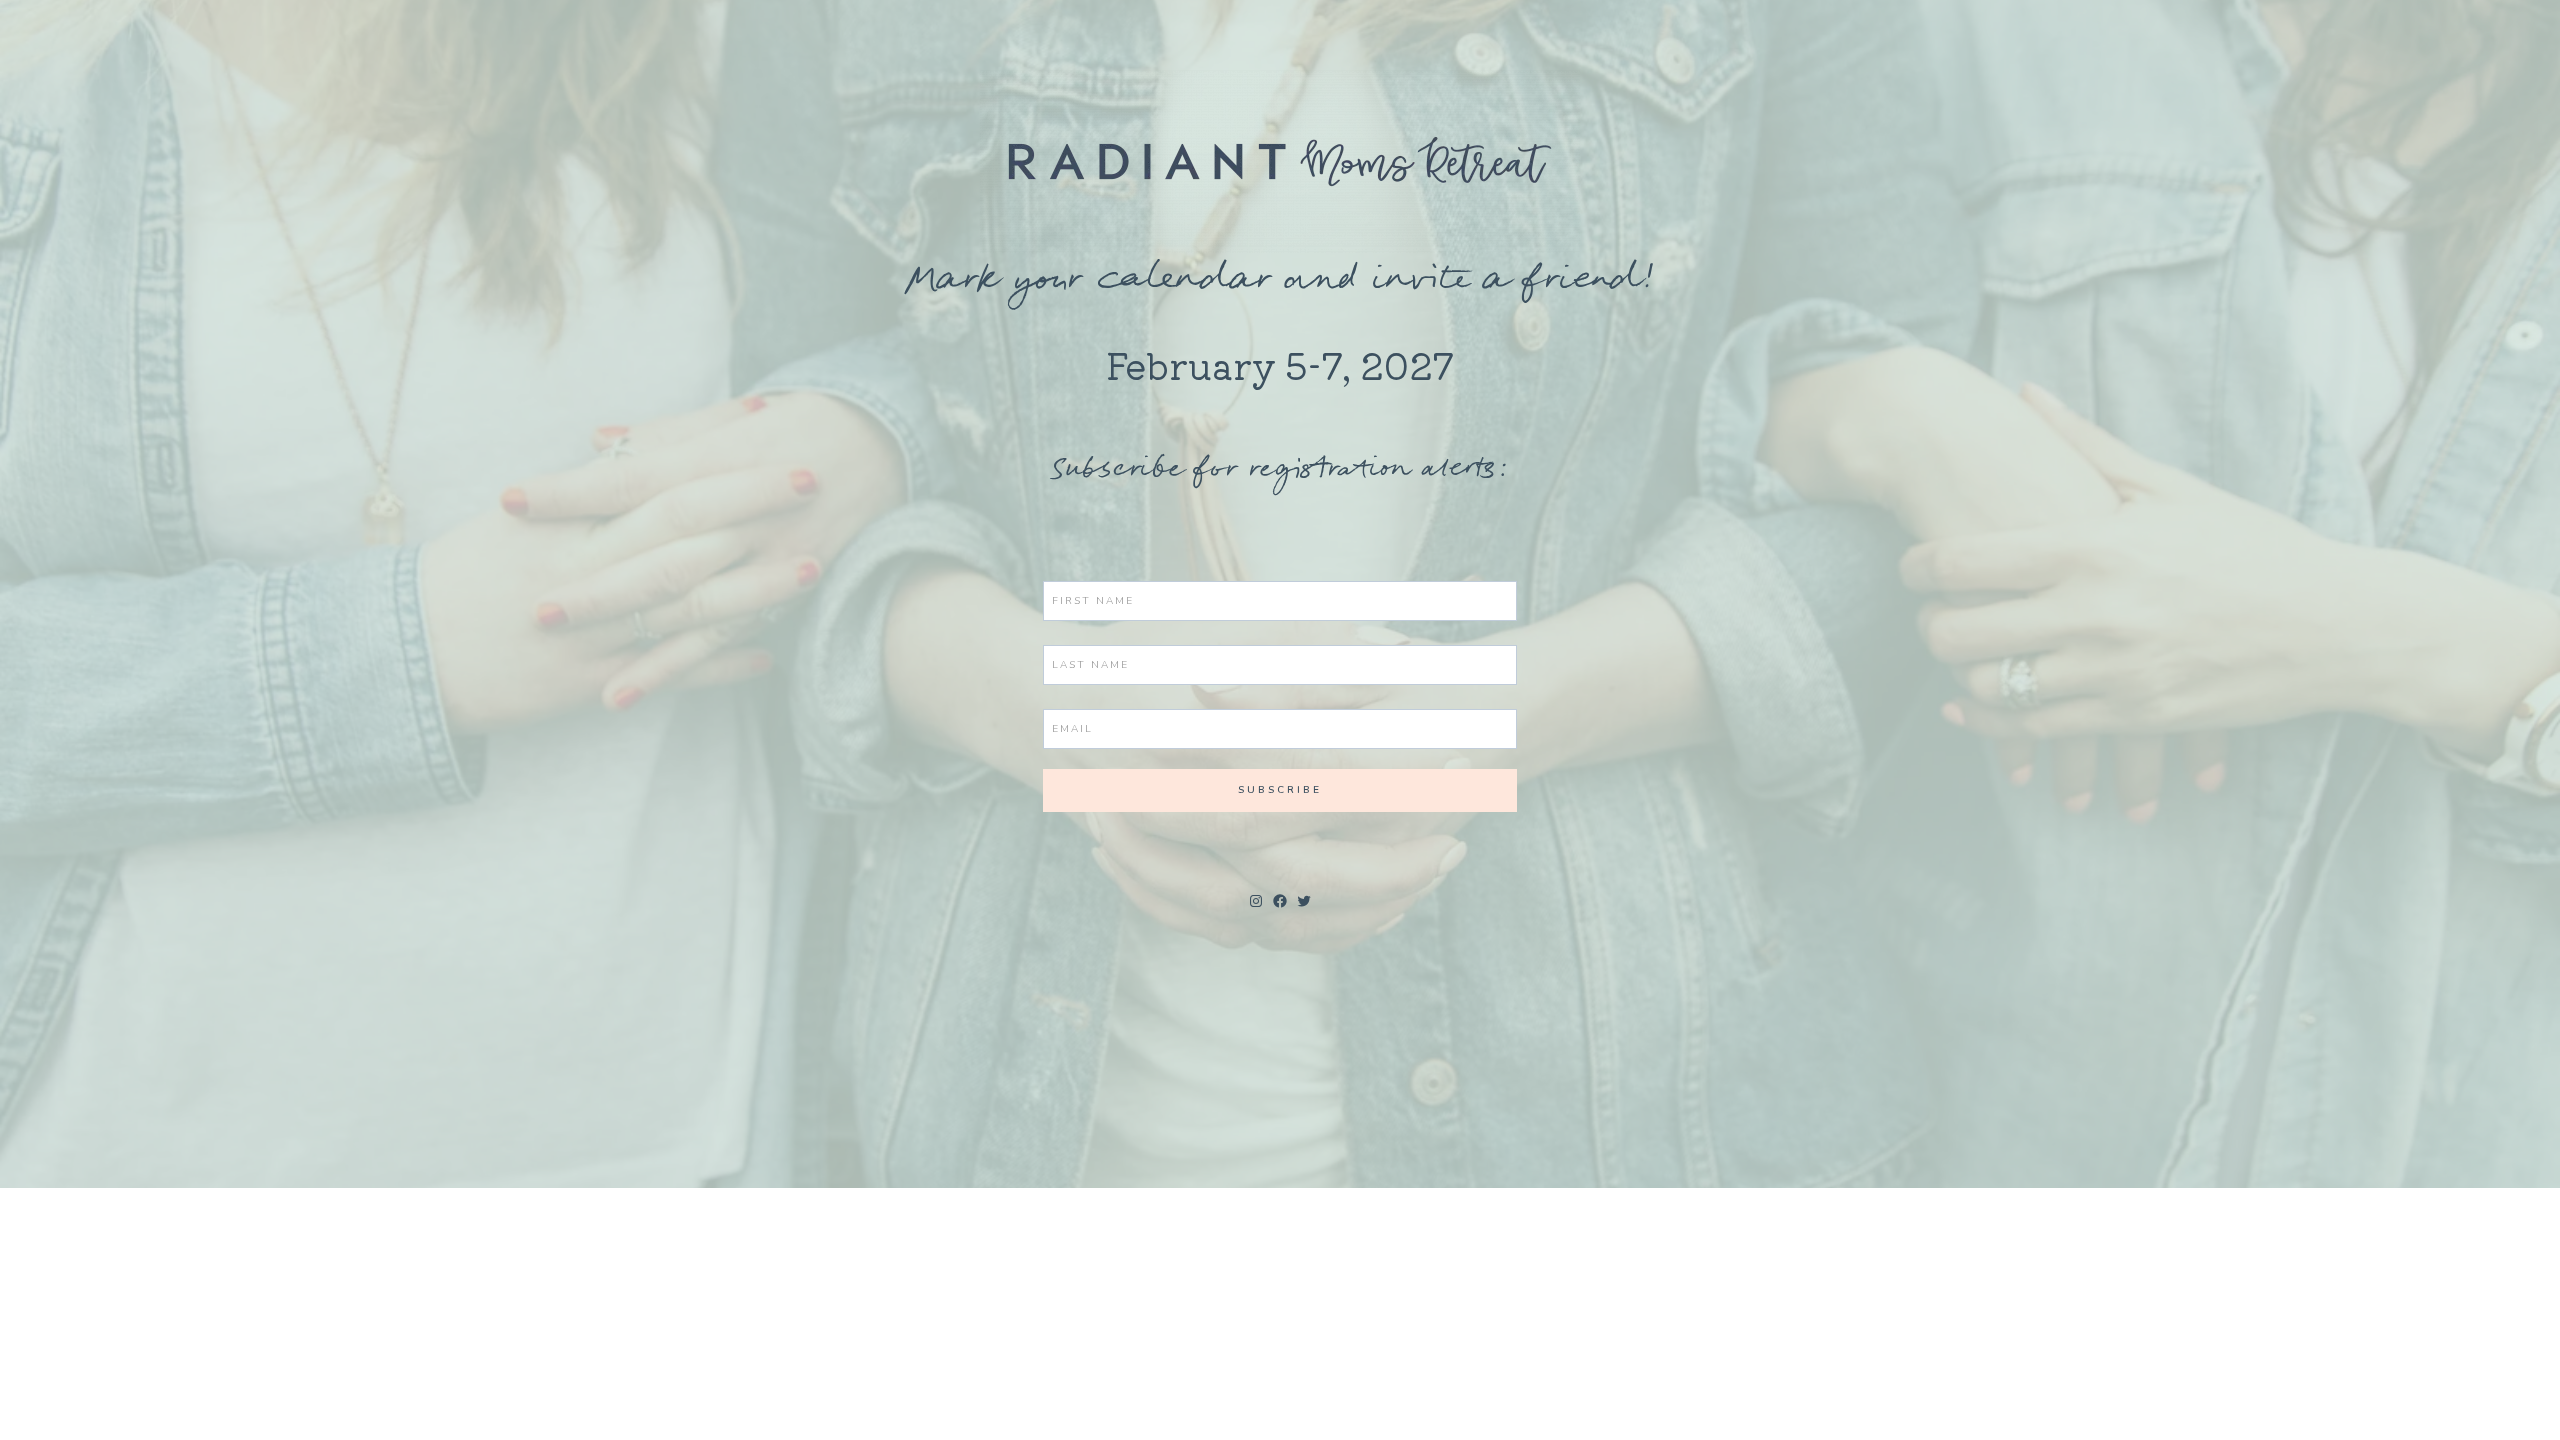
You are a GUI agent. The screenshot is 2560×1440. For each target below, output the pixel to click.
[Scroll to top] (2508, 1408)
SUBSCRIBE (1280, 790)
